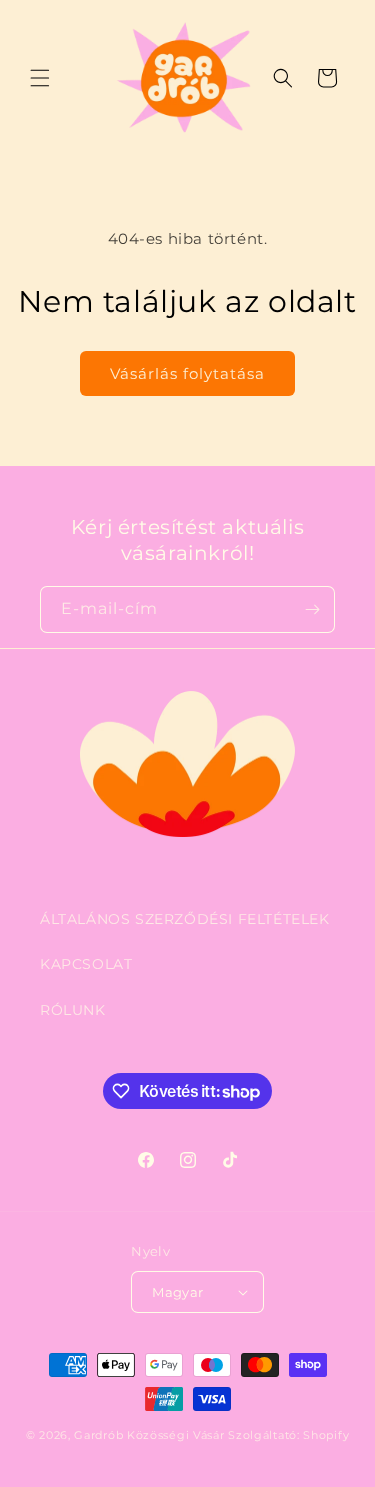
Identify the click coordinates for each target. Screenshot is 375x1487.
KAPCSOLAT (86, 964)
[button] (40, 78)
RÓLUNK (73, 1010)
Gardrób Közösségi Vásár (149, 1435)
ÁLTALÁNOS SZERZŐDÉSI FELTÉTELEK (185, 919)
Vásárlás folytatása (187, 373)
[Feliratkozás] (312, 609)
